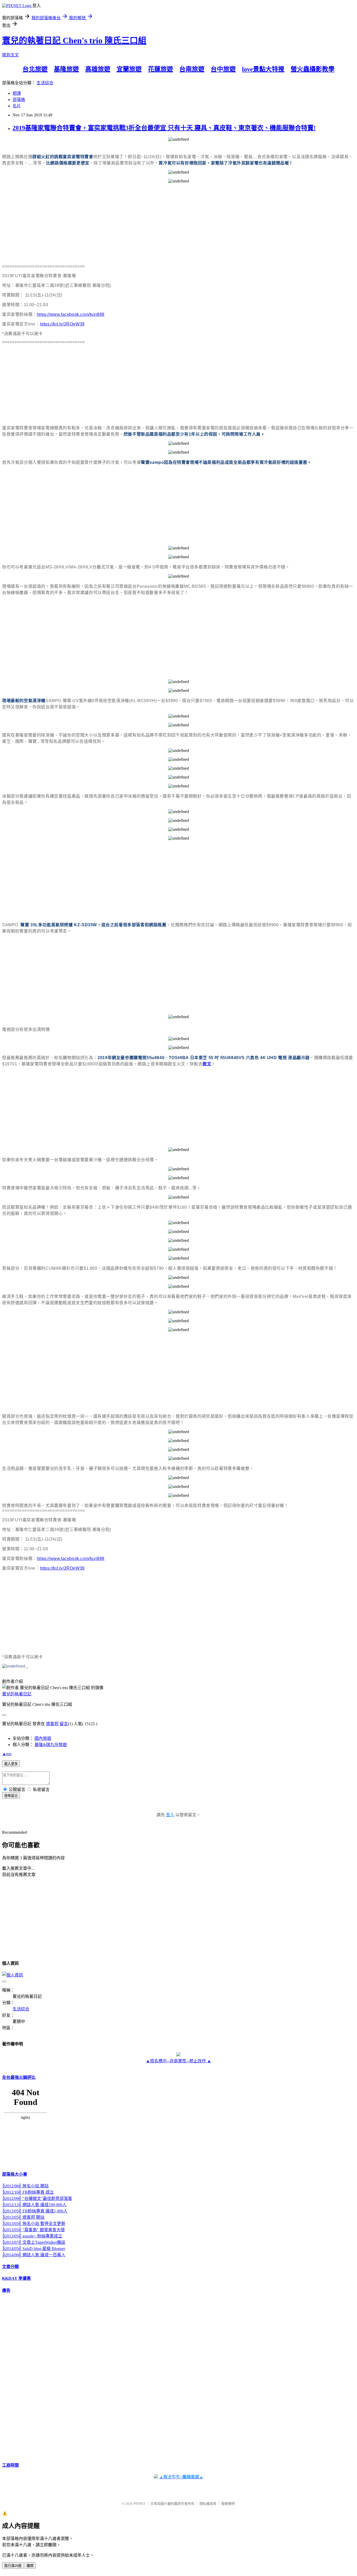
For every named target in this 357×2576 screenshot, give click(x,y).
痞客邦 (52, 1724)
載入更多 (11, 1764)
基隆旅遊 (66, 69)
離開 (30, 2566)
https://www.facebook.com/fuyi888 (71, 314)
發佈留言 (11, 1796)
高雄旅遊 (98, 69)
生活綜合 (45, 83)
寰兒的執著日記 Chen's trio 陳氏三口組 (74, 40)
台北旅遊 (35, 69)
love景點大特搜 (263, 69)
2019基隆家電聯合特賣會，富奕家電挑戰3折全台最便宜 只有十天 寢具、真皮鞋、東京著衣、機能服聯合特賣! (164, 128)
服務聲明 (228, 2504)
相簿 (17, 93)
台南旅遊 (192, 69)
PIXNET (139, 2504)
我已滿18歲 (13, 2566)
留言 (64, 1724)
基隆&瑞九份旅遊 (51, 1745)
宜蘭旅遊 (129, 69)
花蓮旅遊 (160, 69)
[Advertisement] (159, 224)
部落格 (19, 100)
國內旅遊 (43, 1738)
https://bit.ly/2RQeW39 (62, 324)
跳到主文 (10, 55)
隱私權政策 (208, 2504)
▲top (7, 1754)
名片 (17, 106)
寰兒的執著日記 (17, 1694)
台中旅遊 (223, 69)
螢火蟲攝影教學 (313, 69)
